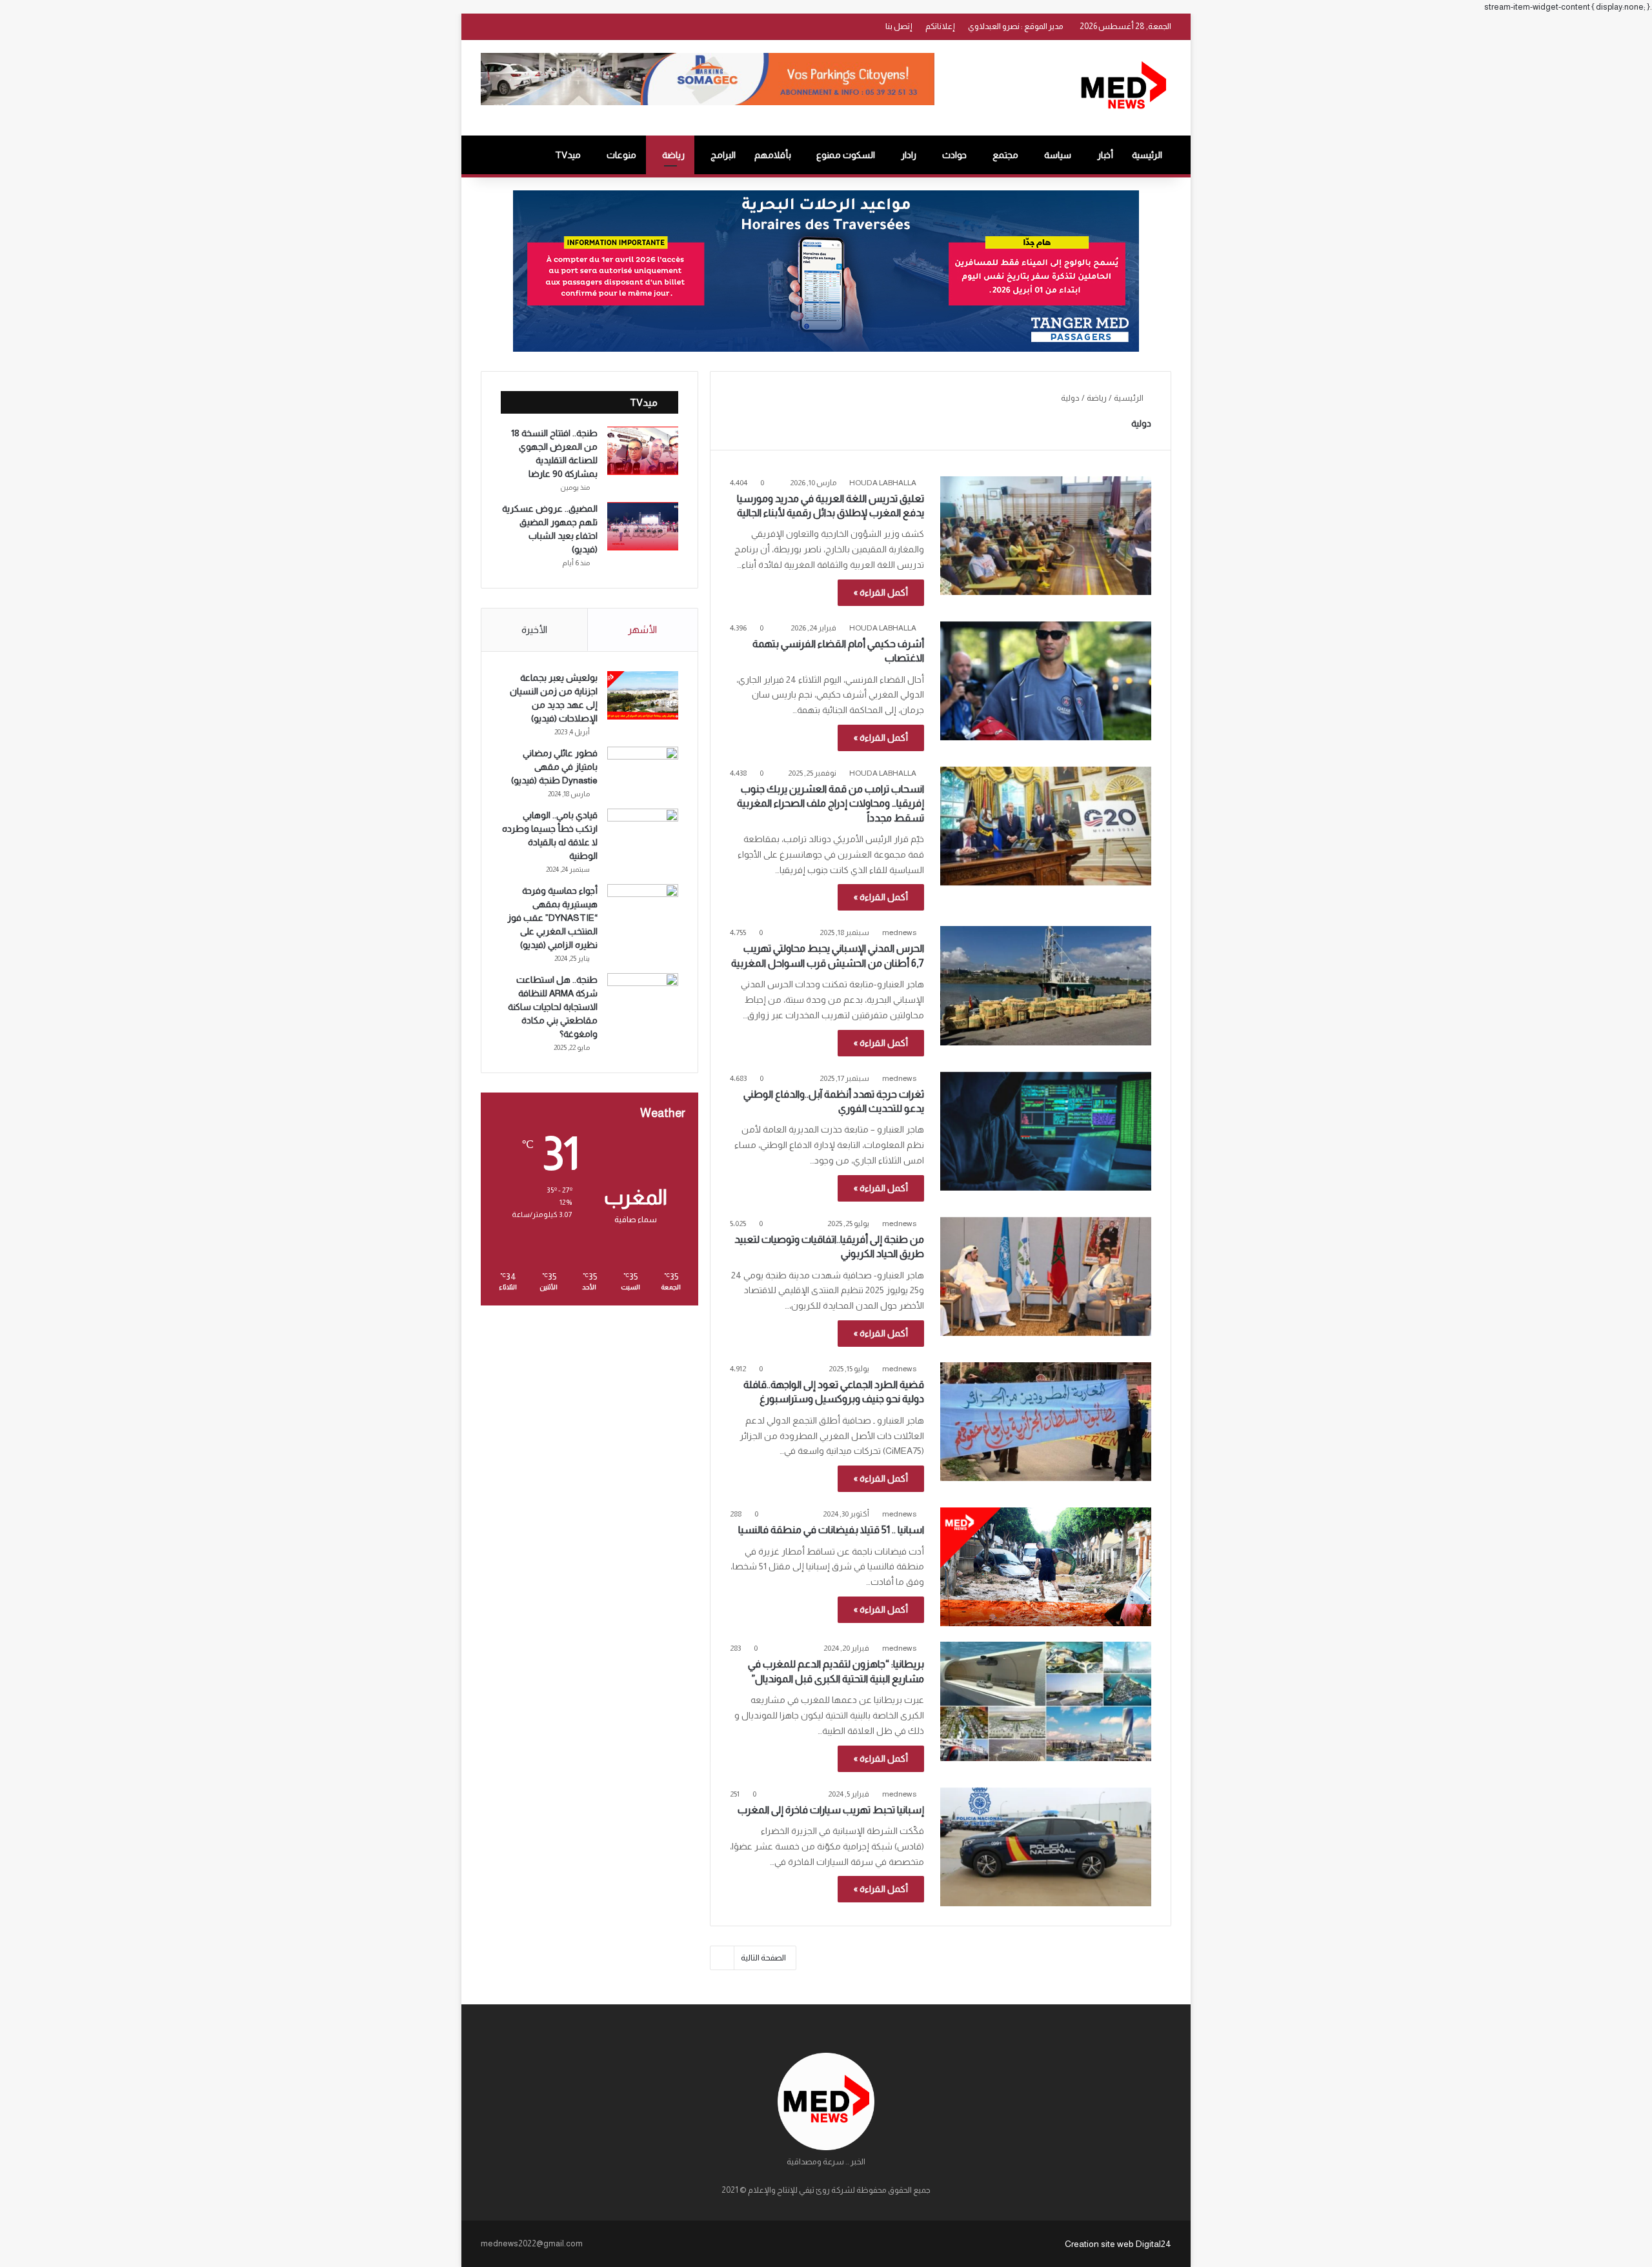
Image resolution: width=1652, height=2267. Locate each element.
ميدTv (568, 155)
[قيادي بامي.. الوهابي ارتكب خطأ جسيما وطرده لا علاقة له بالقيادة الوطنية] (643, 833)
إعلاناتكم (940, 26)
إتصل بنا (899, 26)
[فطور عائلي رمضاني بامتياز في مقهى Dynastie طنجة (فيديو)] (643, 771)
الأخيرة (534, 630)
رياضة (673, 155)
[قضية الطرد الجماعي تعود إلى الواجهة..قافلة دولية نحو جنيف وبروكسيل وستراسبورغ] (1046, 1422)
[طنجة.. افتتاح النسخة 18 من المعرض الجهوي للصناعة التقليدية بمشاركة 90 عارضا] (643, 451)
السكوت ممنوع (846, 155)
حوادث (954, 155)
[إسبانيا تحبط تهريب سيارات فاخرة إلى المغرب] (1046, 1847)
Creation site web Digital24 (1118, 2244)
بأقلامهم (773, 155)
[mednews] (1123, 88)
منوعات (621, 155)
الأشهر (642, 630)
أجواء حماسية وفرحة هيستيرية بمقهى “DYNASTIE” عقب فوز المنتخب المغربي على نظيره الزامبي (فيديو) (552, 918)
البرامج (723, 155)
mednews (899, 932)
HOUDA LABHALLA (883, 483)
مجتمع (1005, 155)
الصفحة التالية (763, 1958)
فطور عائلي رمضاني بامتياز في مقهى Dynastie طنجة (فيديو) (554, 767)
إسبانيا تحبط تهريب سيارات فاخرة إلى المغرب (831, 1810)
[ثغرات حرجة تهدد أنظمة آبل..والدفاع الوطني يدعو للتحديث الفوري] (1046, 1131)
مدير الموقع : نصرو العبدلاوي (1016, 26)
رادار (909, 155)
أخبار (1105, 155)
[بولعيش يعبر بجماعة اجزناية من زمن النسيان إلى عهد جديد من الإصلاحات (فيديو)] (643, 695)
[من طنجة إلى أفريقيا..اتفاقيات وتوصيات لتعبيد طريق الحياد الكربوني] (1046, 1276)
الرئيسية (1147, 155)
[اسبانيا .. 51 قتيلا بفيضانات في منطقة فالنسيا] (1046, 1567)
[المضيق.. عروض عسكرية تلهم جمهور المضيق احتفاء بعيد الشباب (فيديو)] (643, 526)
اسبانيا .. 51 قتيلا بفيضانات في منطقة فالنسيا (831, 1530)
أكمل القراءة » (881, 592)
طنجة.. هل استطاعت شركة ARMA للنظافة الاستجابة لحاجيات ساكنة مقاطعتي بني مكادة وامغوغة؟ (553, 1007)
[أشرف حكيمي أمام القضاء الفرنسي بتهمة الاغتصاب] (1046, 681)
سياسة (1058, 155)
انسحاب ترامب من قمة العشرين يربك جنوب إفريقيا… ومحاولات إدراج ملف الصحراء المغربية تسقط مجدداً (831, 803)
